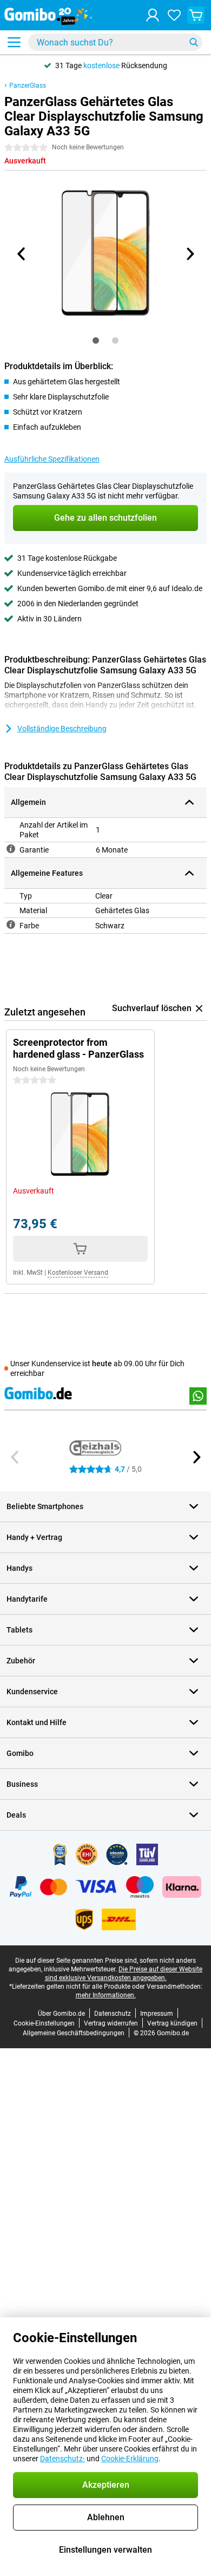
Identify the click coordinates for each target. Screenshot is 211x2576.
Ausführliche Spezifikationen (52, 459)
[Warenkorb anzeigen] (196, 15)
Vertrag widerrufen (111, 2023)
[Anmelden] (153, 15)
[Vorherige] (22, 254)
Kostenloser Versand (78, 1273)
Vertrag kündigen (172, 2023)
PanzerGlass (28, 86)
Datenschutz (113, 2014)
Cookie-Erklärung (130, 2459)
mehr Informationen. (106, 1995)
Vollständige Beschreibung (62, 729)
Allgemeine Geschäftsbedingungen (74, 2033)
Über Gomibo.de (61, 2014)
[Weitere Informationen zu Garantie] (11, 849)
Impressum (157, 2014)
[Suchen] (194, 42)
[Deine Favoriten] (174, 15)
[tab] (96, 340)
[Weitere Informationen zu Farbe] (11, 925)
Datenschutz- (62, 2459)
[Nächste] (189, 254)
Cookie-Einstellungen (44, 2023)
